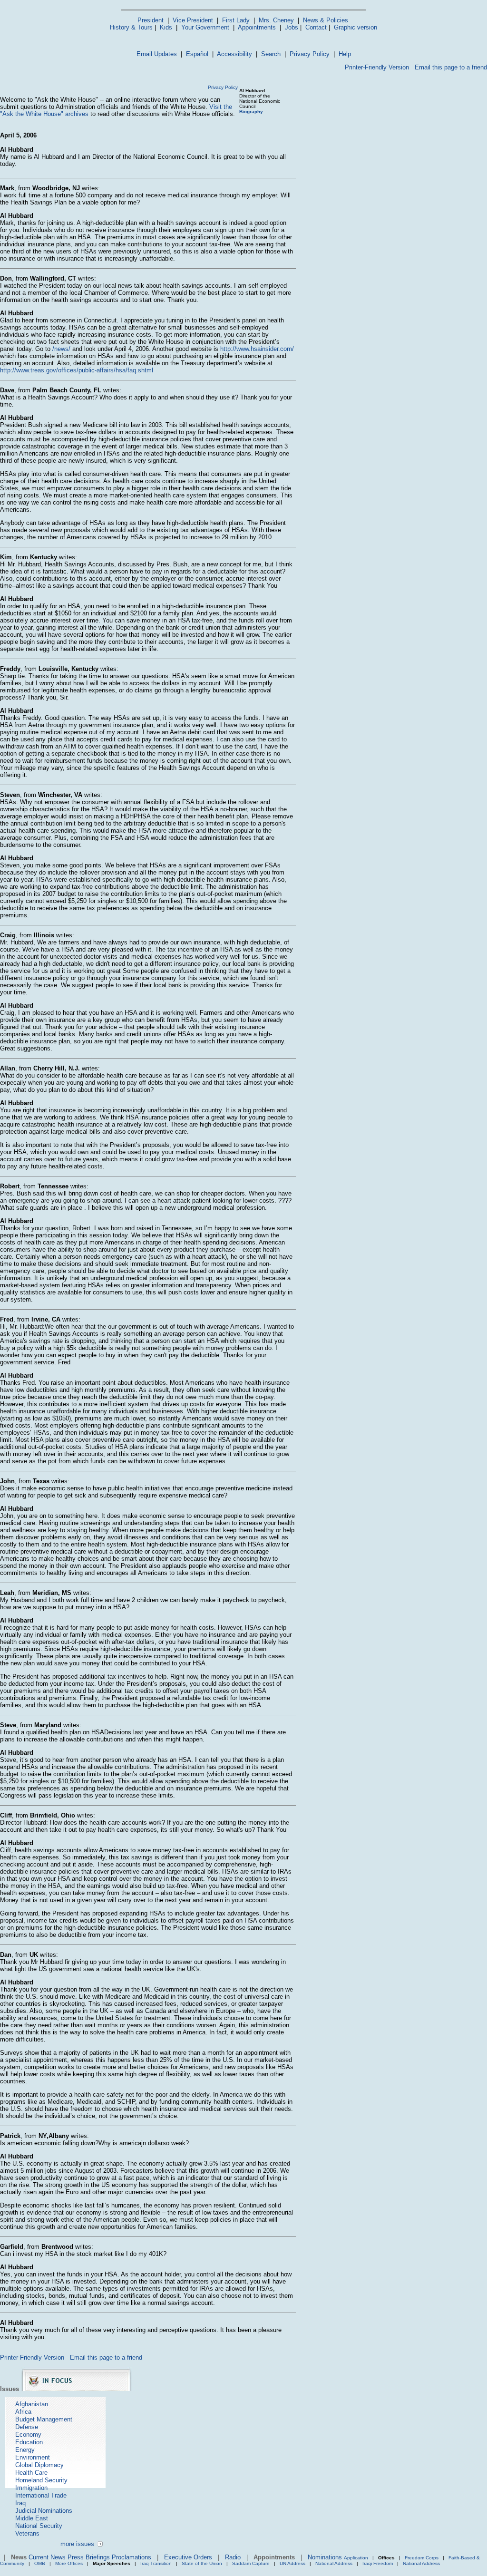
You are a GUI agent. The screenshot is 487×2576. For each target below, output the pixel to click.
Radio (233, 2557)
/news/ (61, 349)
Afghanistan (32, 2404)
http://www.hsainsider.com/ (257, 349)
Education (29, 2442)
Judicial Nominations (44, 2511)
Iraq (20, 2503)
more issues (77, 2544)
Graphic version (356, 27)
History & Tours (131, 27)
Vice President (193, 20)
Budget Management (44, 2419)
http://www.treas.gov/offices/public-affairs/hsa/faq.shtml (77, 370)
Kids (166, 27)
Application (356, 2558)
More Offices (69, 2563)
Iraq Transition (156, 2563)
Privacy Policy (310, 54)
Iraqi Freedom (378, 2563)
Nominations (325, 2557)
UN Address (292, 2563)
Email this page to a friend (451, 67)
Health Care (31, 2473)
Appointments (257, 27)
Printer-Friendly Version (377, 67)
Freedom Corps (422, 2558)
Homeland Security (41, 2480)
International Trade (41, 2495)
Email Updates (157, 54)
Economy (28, 2435)
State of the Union (202, 2563)
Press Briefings (89, 2557)
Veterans (27, 2533)
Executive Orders (188, 2557)
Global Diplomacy (39, 2465)
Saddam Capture (251, 2563)
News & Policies (326, 20)
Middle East (32, 2518)
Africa (23, 2412)
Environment (33, 2457)
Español (197, 54)
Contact (316, 27)
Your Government (205, 27)
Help (345, 54)
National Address (334, 2563)
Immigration (31, 2488)
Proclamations (131, 2557)
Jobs (292, 27)
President (151, 20)
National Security (39, 2526)
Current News (47, 2557)
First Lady (236, 20)
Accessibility (234, 54)
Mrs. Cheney (276, 20)
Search (271, 54)
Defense (27, 2427)
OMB (40, 2563)
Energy (25, 2450)
